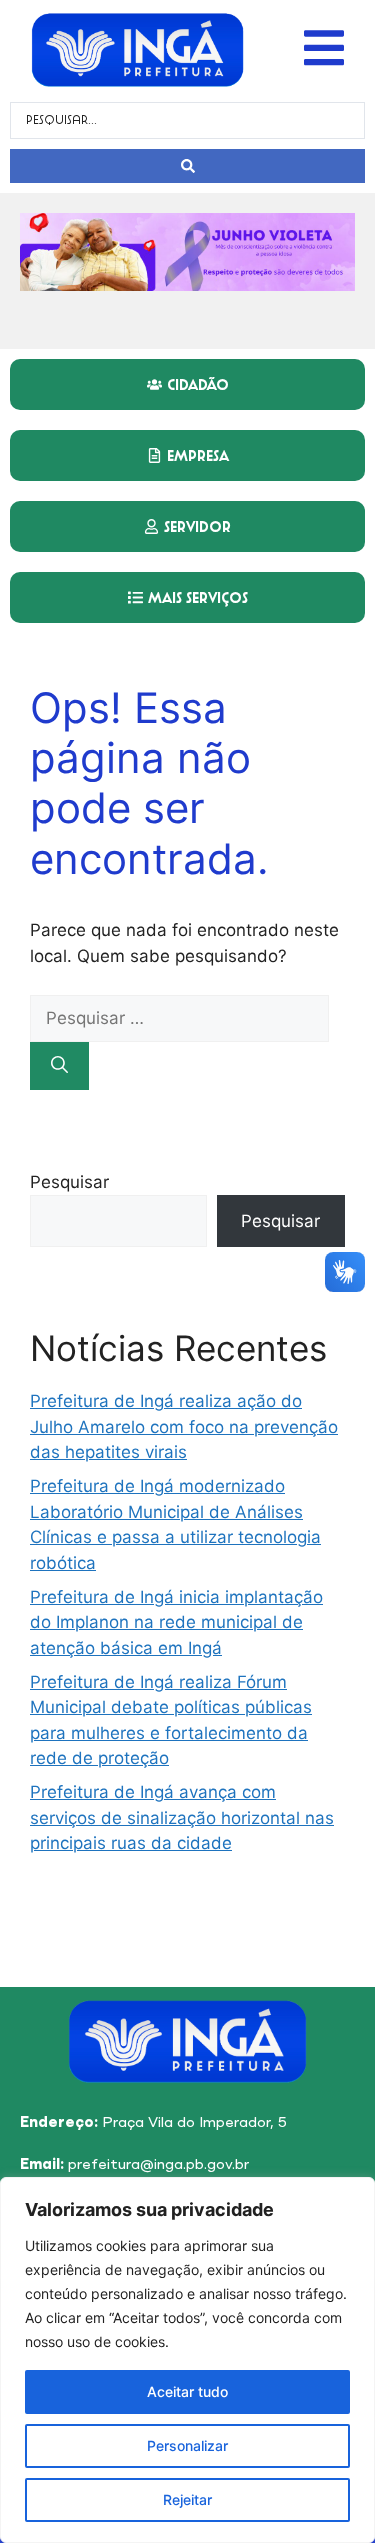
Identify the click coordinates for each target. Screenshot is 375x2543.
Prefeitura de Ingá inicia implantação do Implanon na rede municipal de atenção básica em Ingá (176, 1622)
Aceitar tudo (187, 2391)
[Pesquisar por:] (179, 1018)
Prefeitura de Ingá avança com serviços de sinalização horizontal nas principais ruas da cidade (182, 1817)
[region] (187, 2360)
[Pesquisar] (59, 1066)
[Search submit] (187, 166)
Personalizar (187, 2445)
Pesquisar (69, 1182)
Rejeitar (187, 2499)
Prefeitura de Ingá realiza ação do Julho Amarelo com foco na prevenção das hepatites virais (184, 1426)
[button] (324, 48)
